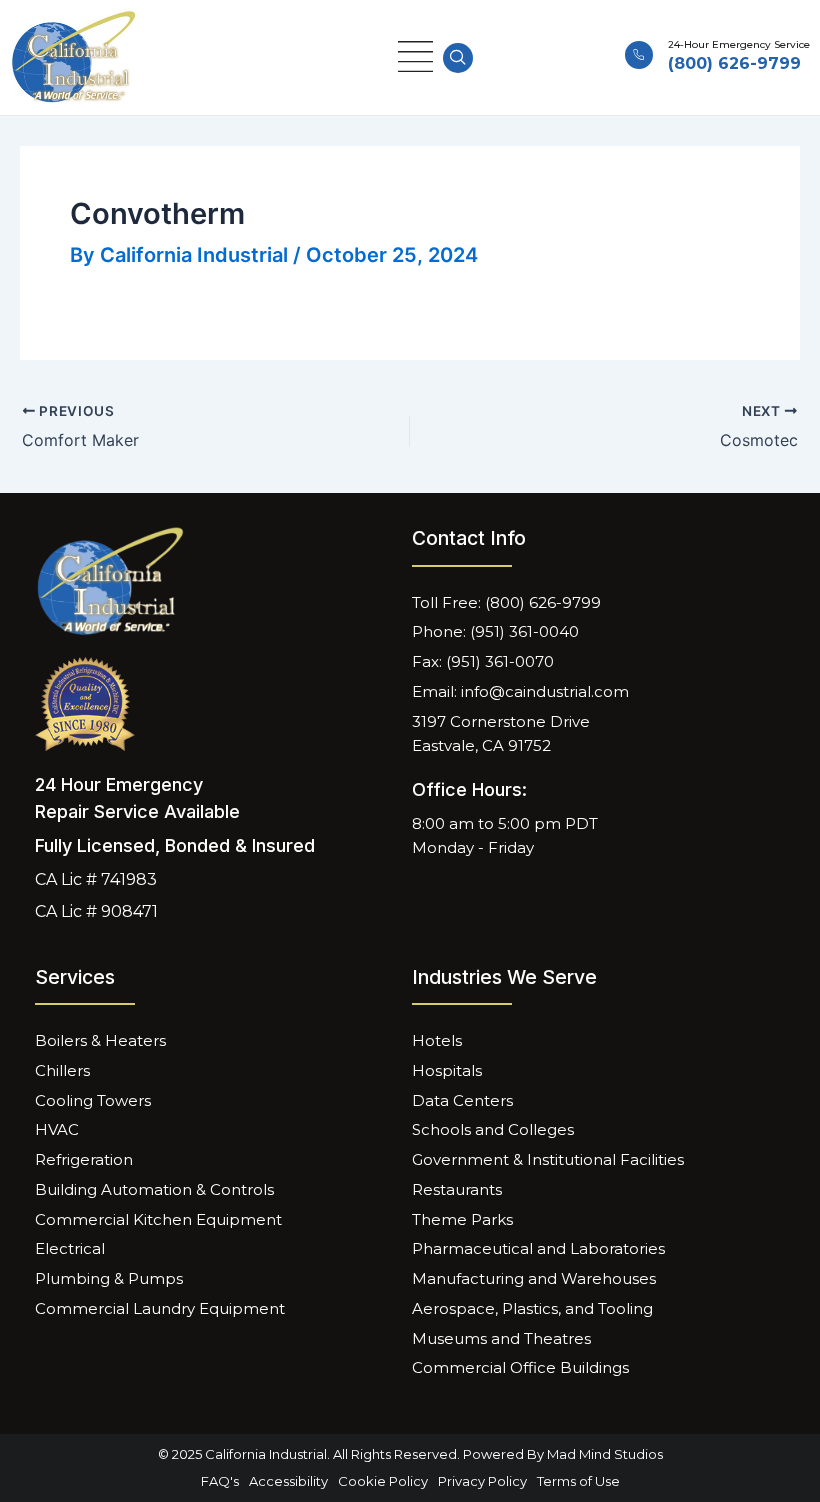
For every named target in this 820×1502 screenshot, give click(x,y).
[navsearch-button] (458, 58)
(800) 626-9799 (734, 63)
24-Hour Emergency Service (739, 44)
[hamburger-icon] (415, 57)
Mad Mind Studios (605, 1454)
